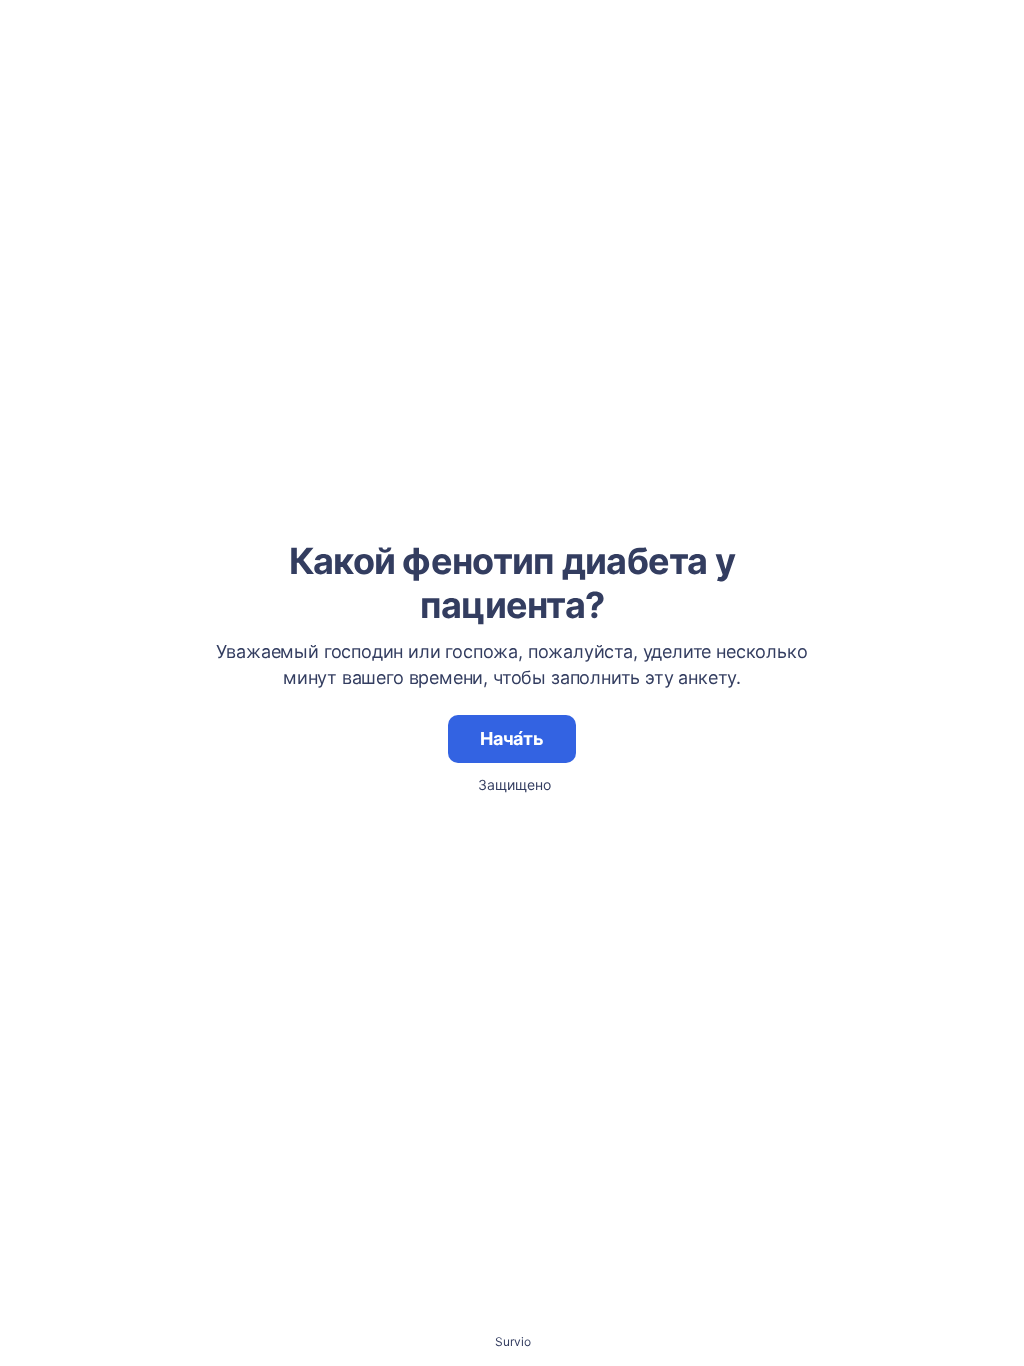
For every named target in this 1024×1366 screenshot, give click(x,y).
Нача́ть (512, 738)
